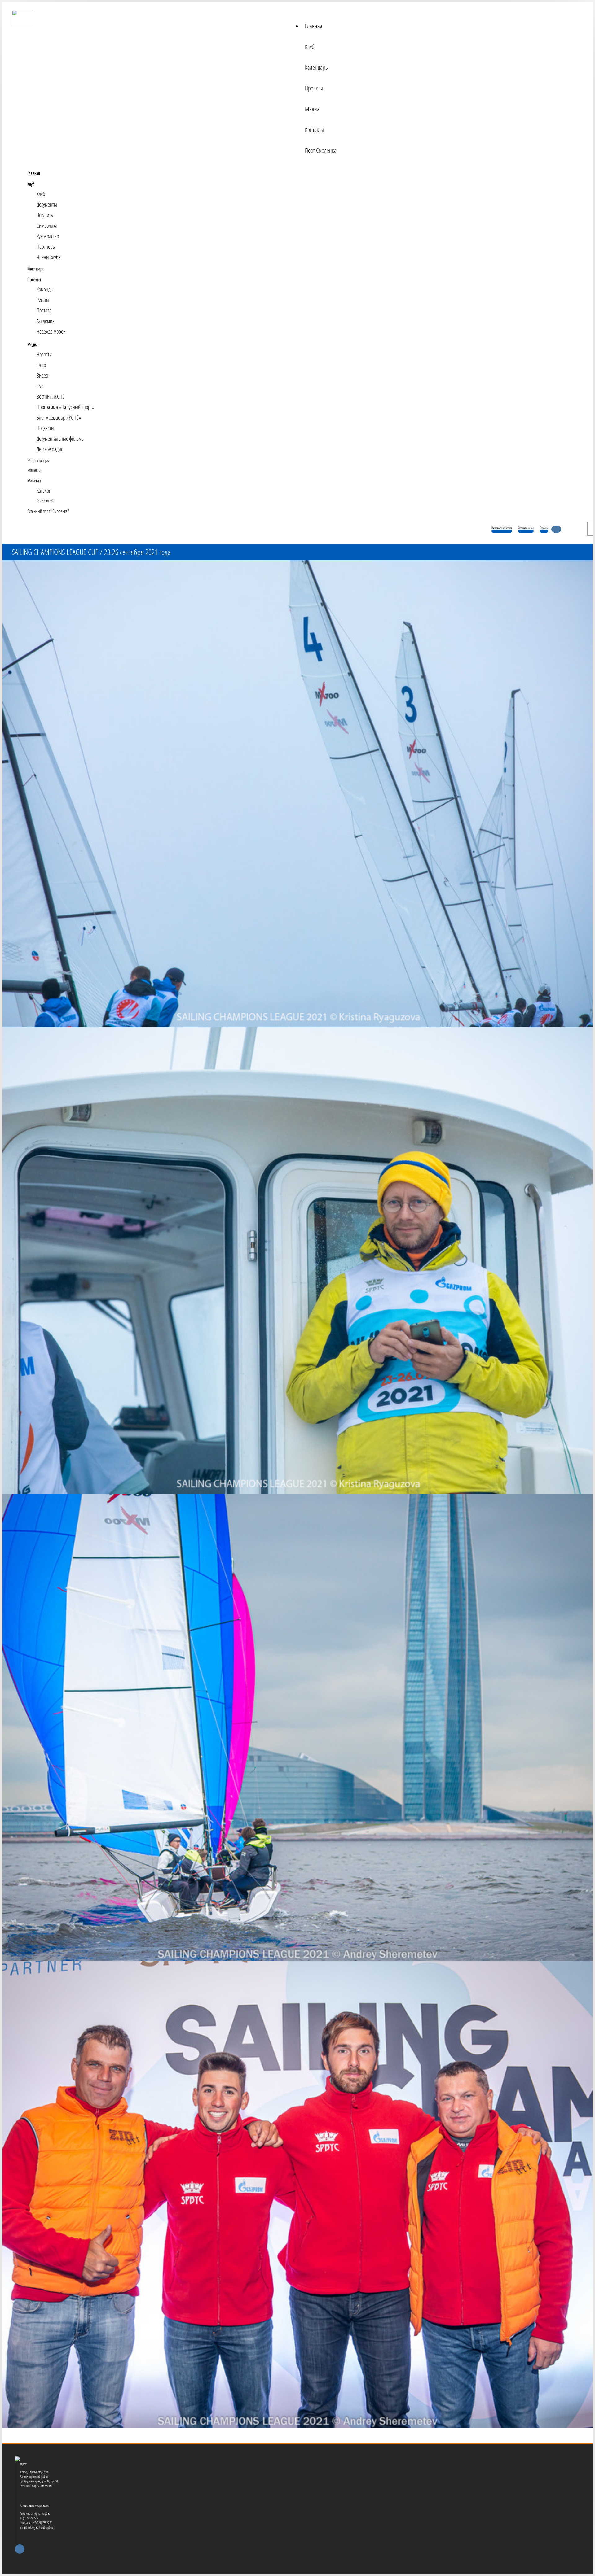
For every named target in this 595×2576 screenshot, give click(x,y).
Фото (41, 365)
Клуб (310, 47)
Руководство (48, 236)
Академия (46, 321)
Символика (47, 225)
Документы (47, 204)
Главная (314, 26)
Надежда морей (51, 331)
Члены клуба (49, 257)
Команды (45, 289)
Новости (44, 354)
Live (40, 386)
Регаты (43, 300)
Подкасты (45, 428)
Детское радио (50, 449)
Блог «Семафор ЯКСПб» (59, 417)
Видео (42, 375)
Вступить (45, 215)
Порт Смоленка (321, 150)
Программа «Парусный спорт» (66, 407)
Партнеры (46, 247)
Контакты (314, 130)
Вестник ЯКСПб (51, 396)
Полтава (44, 310)
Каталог (44, 491)
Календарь (316, 67)
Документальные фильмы (61, 439)
